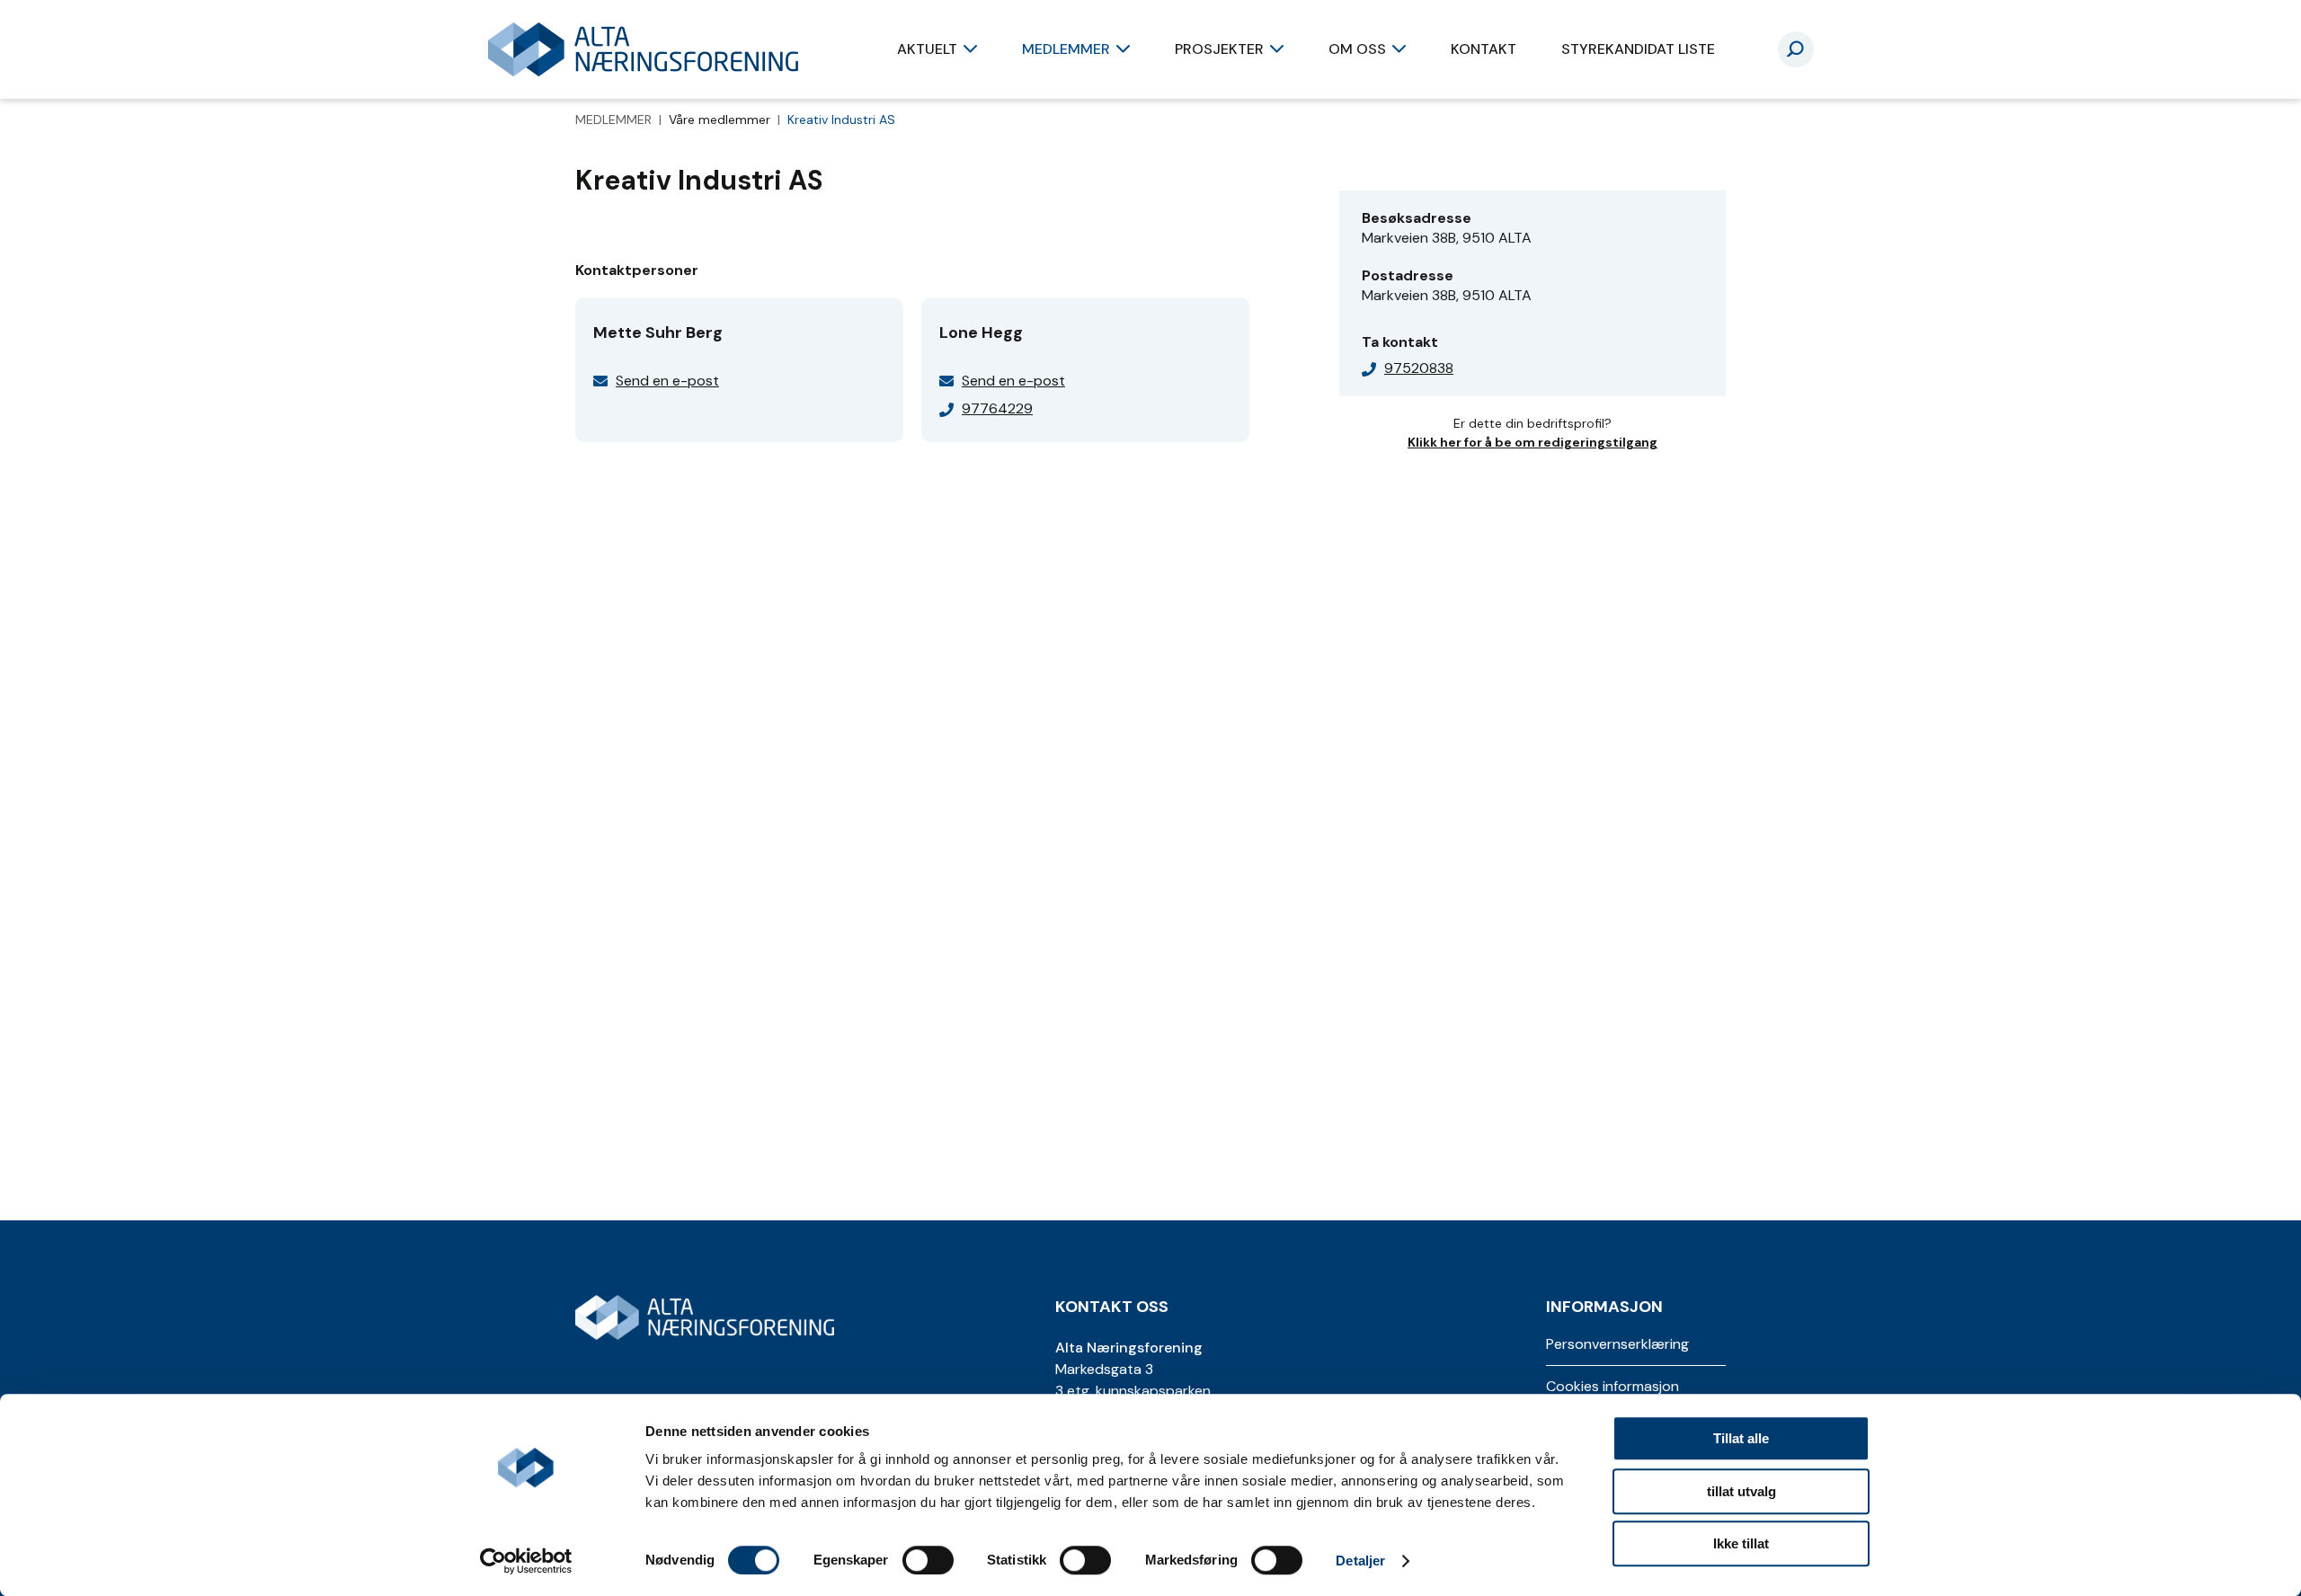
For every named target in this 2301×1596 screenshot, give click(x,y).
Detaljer (1360, 1561)
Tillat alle (1741, 1438)
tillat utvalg (1741, 1491)
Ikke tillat (1741, 1543)
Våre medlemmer (721, 120)
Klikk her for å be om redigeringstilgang (1533, 442)
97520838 (1419, 368)
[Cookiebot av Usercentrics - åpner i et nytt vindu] (526, 1561)
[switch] (928, 1560)
